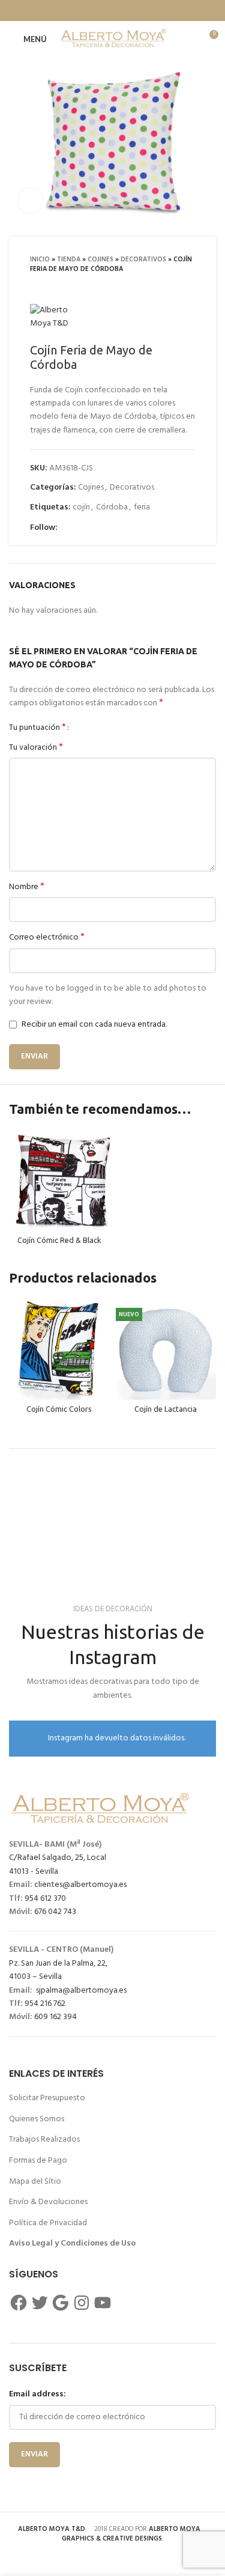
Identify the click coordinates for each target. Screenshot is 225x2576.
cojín (81, 507)
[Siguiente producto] (189, 286)
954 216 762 (44, 2004)
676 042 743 (54, 1912)
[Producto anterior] (165, 286)
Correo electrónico (47, 938)
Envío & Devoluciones (48, 2202)
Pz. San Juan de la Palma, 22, (58, 1964)
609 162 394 (55, 2017)
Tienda (69, 260)
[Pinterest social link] (121, 11)
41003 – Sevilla (35, 1977)
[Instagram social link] (95, 528)
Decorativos (143, 260)
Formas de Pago (38, 2161)
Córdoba (112, 507)
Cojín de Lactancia (166, 1409)
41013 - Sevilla (34, 1872)
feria (142, 507)
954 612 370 (44, 1899)
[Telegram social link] (152, 11)
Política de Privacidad (48, 2223)
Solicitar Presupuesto (47, 2098)
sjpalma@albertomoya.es (79, 1991)
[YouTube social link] (109, 528)
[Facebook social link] (74, 11)
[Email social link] (105, 11)
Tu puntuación (37, 728)
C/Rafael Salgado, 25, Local (58, 1858)
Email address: (37, 2394)
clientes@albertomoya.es (79, 1885)
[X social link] (89, 11)
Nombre (27, 887)
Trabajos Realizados (44, 2140)
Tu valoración (36, 748)
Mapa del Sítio (35, 2182)
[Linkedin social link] (136, 11)
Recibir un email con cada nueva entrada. (94, 1025)
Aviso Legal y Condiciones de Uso (72, 2243)
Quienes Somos (37, 2119)
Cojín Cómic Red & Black (59, 1240)
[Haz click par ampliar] (30, 201)
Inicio (40, 260)
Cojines (100, 260)
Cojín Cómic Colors (59, 1409)
